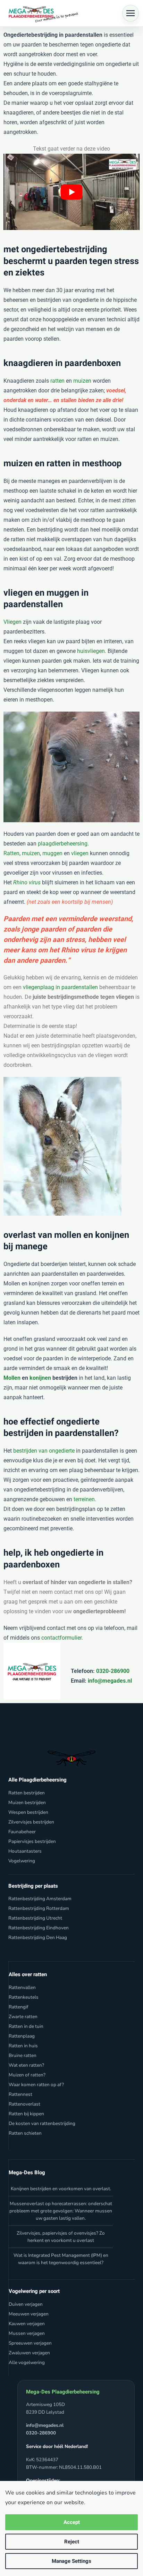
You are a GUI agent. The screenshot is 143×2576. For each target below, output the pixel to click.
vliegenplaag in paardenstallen (60, 987)
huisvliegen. (92, 651)
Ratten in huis (23, 2045)
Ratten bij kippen (26, 2113)
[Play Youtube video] (71, 192)
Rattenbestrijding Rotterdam (39, 1908)
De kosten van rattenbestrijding (42, 2123)
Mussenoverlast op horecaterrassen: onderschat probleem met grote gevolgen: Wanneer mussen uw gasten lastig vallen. (61, 2211)
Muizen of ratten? (27, 2075)
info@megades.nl (110, 1681)
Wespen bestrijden (28, 1812)
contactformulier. (62, 1638)
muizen (82, 381)
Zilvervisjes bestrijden (31, 1822)
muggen (52, 853)
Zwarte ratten (23, 2016)
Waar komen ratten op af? (36, 2084)
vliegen (80, 853)
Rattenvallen (22, 1987)
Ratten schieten (25, 2133)
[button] (131, 13)
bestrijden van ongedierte (44, 1451)
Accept (72, 2522)
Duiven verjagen (26, 2304)
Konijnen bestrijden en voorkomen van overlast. (61, 2189)
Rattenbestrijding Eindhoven (39, 1928)
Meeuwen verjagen (29, 2314)
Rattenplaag (22, 2036)
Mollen (12, 1378)
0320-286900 (112, 1671)
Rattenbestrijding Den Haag (38, 1937)
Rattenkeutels (24, 1997)
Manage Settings (71, 2561)
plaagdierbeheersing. (63, 844)
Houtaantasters (25, 1851)
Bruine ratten (23, 2055)
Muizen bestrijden (27, 1802)
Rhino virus (27, 882)
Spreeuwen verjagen (30, 2343)
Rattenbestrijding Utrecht (35, 1918)
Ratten (11, 853)
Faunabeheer (22, 1831)
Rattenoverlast (24, 2104)
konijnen (40, 1378)
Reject (72, 2542)
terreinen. (85, 1499)
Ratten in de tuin (26, 2026)
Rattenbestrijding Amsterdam (40, 1899)
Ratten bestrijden (27, 1792)
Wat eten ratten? (26, 2065)
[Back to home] (42, 13)
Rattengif (19, 2007)
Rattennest (20, 2094)
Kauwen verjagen (27, 2323)
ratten (57, 381)
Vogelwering (22, 1860)
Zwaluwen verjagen (29, 2352)
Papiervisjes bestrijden (32, 1841)
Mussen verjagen (27, 2333)
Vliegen (12, 622)
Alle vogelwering (27, 2362)
